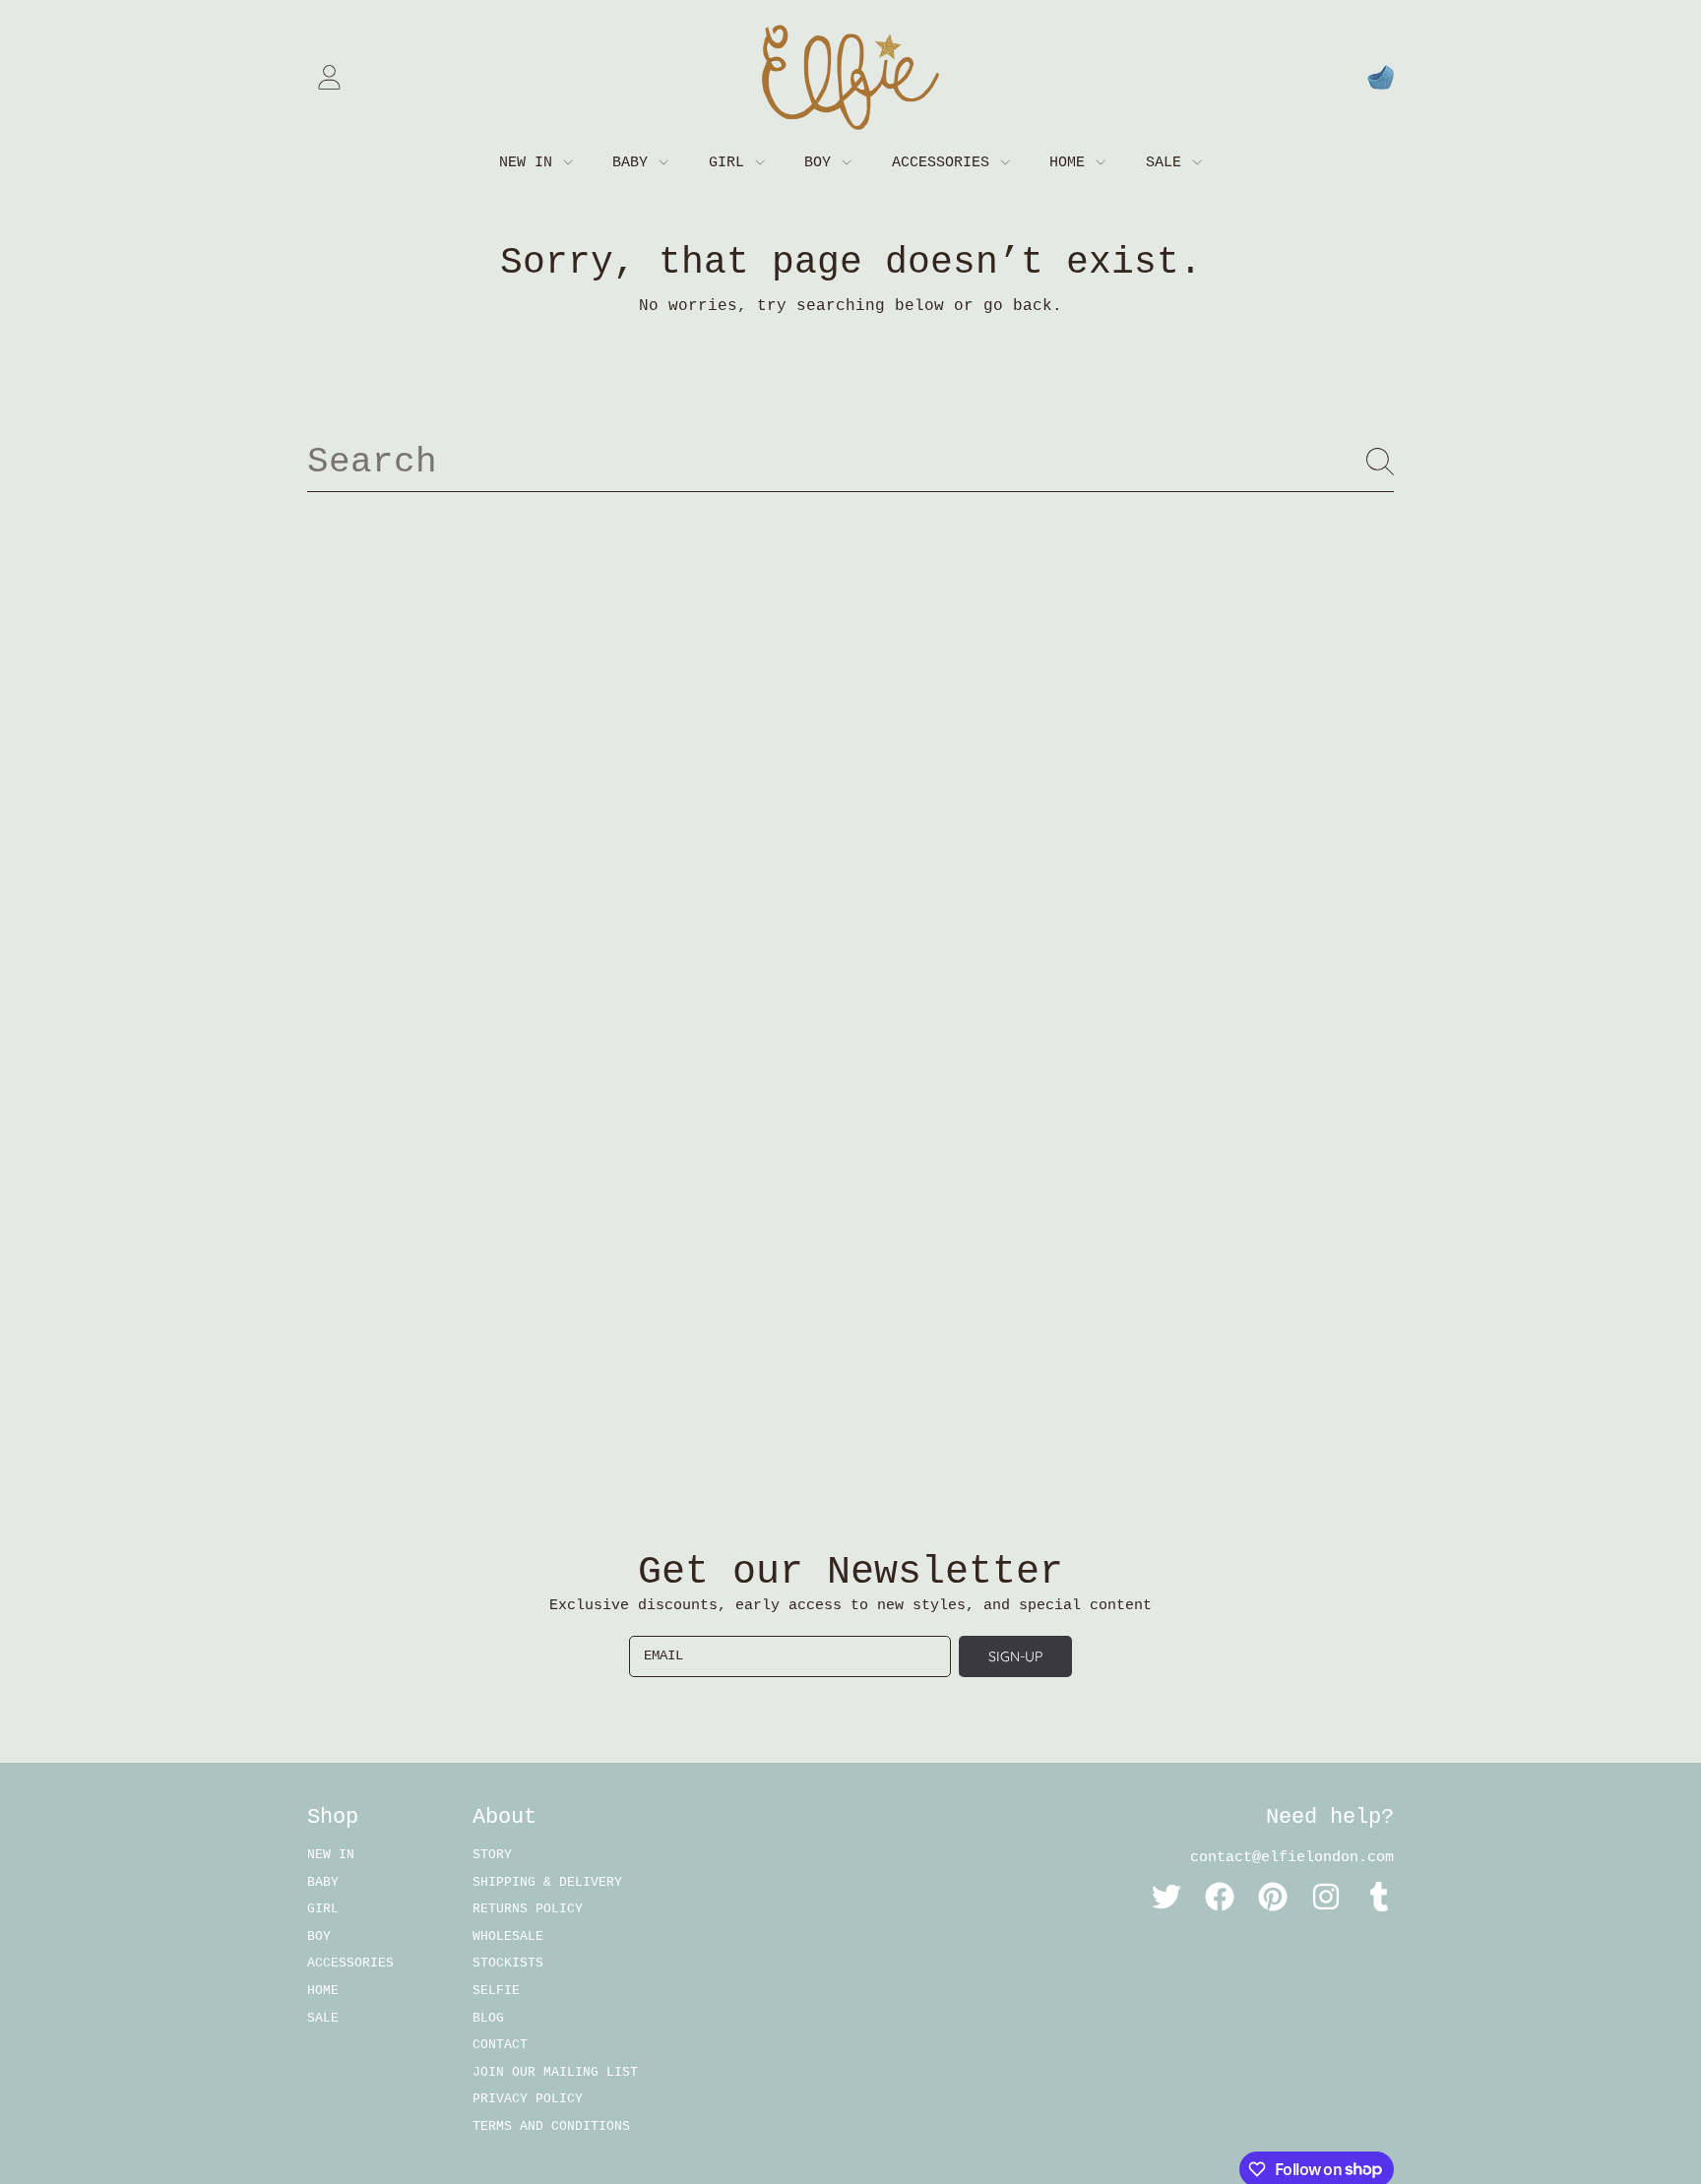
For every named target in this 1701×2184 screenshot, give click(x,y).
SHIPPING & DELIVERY (547, 1882)
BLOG (488, 2018)
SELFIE (496, 1991)
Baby (634, 163)
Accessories (945, 163)
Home (1071, 163)
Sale (1168, 163)
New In (530, 163)
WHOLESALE (508, 1936)
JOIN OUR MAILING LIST (555, 2072)
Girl (731, 163)
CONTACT (500, 2045)
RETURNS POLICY (528, 1909)
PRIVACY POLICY (528, 2099)
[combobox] (850, 462)
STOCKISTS (508, 1963)
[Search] (1380, 462)
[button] (1380, 78)
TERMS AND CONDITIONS (551, 2126)
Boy (822, 163)
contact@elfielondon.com (1292, 1858)
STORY (492, 1855)
